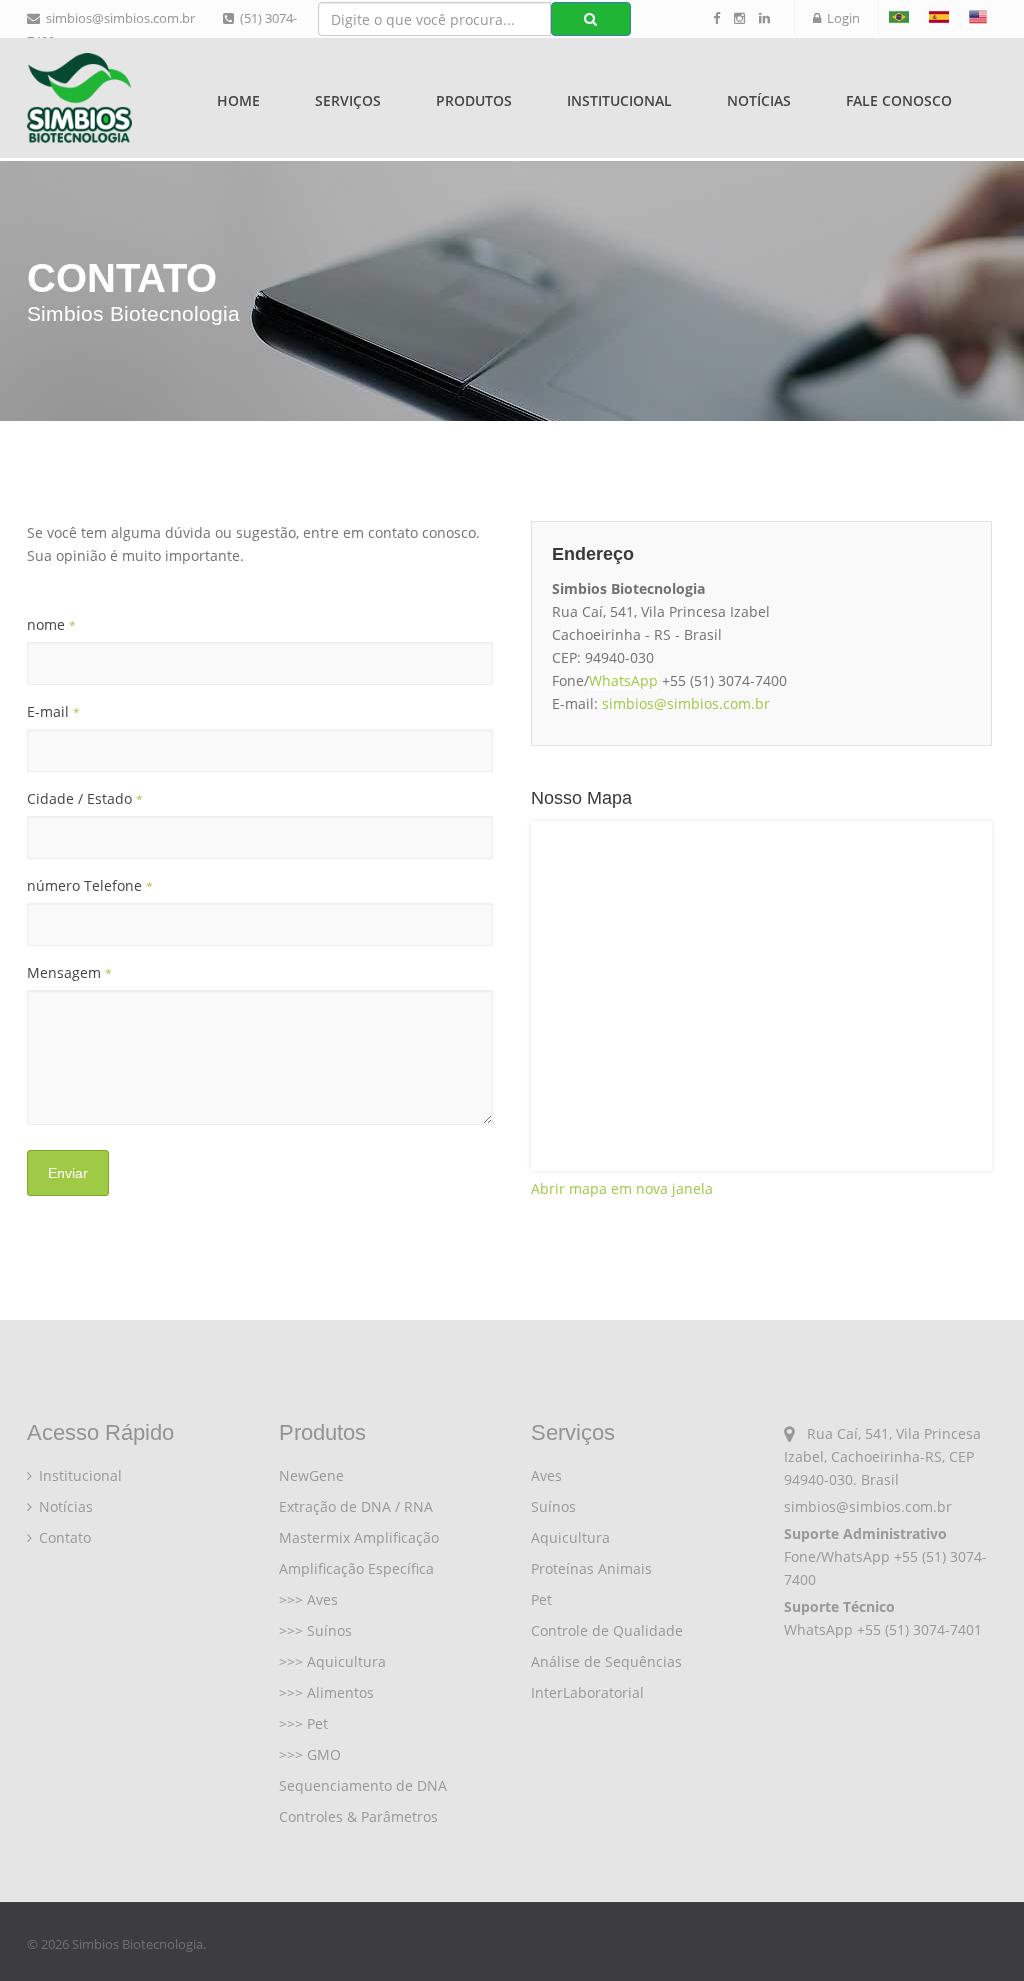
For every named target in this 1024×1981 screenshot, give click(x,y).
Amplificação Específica (356, 1568)
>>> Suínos (315, 1630)
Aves (546, 1475)
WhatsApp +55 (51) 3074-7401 (883, 1629)
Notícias (759, 100)
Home (238, 100)
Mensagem (69, 972)
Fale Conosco (899, 100)
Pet (541, 1599)
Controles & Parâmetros (358, 1816)
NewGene (311, 1475)
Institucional (78, 1475)
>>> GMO (310, 1754)
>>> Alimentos (326, 1692)
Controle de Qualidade (607, 1630)
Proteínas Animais (591, 1568)
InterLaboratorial (587, 1692)
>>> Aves (308, 1599)
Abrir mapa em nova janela (622, 1188)
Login (840, 18)
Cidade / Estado (85, 798)
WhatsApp (623, 680)
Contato (63, 1537)
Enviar (68, 1173)
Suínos (553, 1506)
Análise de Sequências (606, 1661)
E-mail (53, 711)
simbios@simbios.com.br (117, 18)
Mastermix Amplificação (359, 1537)
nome (51, 624)
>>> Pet (303, 1723)
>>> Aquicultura (332, 1661)
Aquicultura (570, 1537)
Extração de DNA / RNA (356, 1506)
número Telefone (90, 885)
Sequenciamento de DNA (363, 1785)
